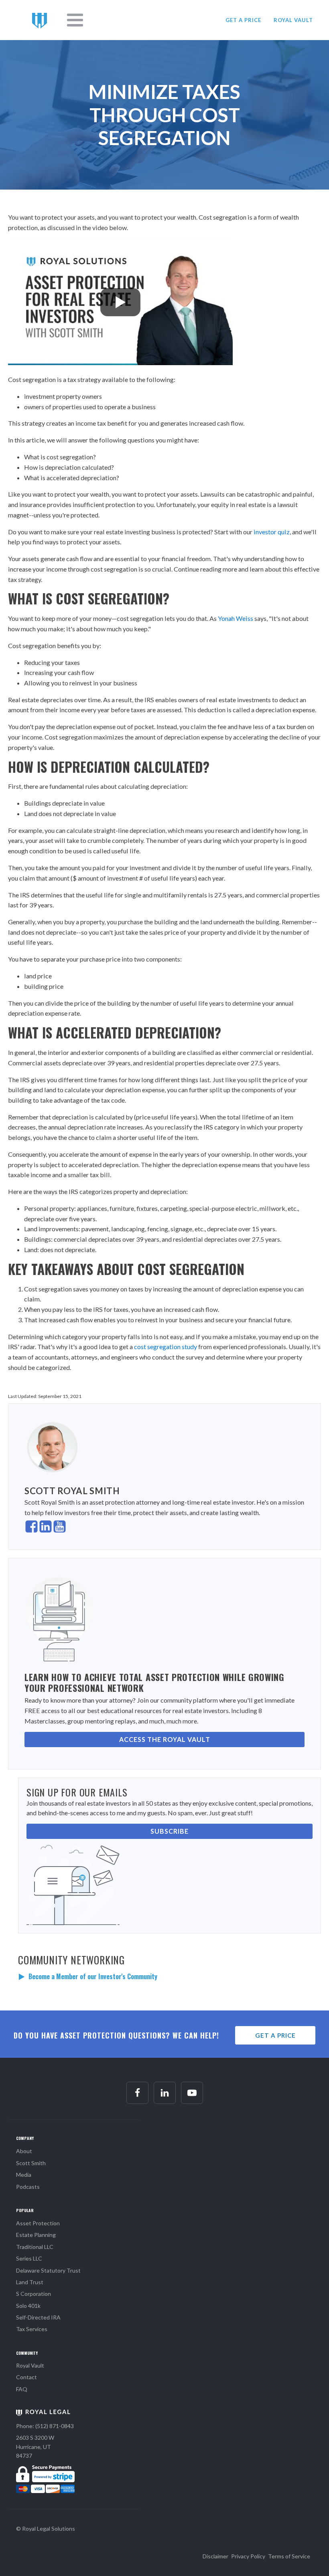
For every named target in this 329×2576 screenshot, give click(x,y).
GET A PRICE (243, 20)
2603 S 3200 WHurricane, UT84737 (35, 2447)
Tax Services (32, 2329)
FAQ (22, 2389)
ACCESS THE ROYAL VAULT (165, 1739)
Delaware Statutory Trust (48, 2270)
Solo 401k (28, 2306)
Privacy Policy (248, 2556)
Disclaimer (215, 2556)
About (24, 2151)
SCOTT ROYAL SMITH (72, 1491)
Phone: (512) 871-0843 (45, 2426)
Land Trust (30, 2282)
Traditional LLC (35, 2247)
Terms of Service (289, 2556)
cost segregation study (166, 1347)
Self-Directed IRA (38, 2317)
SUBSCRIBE (170, 1831)
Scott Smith (31, 2163)
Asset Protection (38, 2223)
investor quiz (272, 532)
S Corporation (34, 2294)
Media (24, 2175)
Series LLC (29, 2258)
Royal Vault (30, 2365)
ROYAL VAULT (293, 20)
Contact (26, 2377)
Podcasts (28, 2187)
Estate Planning (36, 2235)
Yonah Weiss (236, 618)
